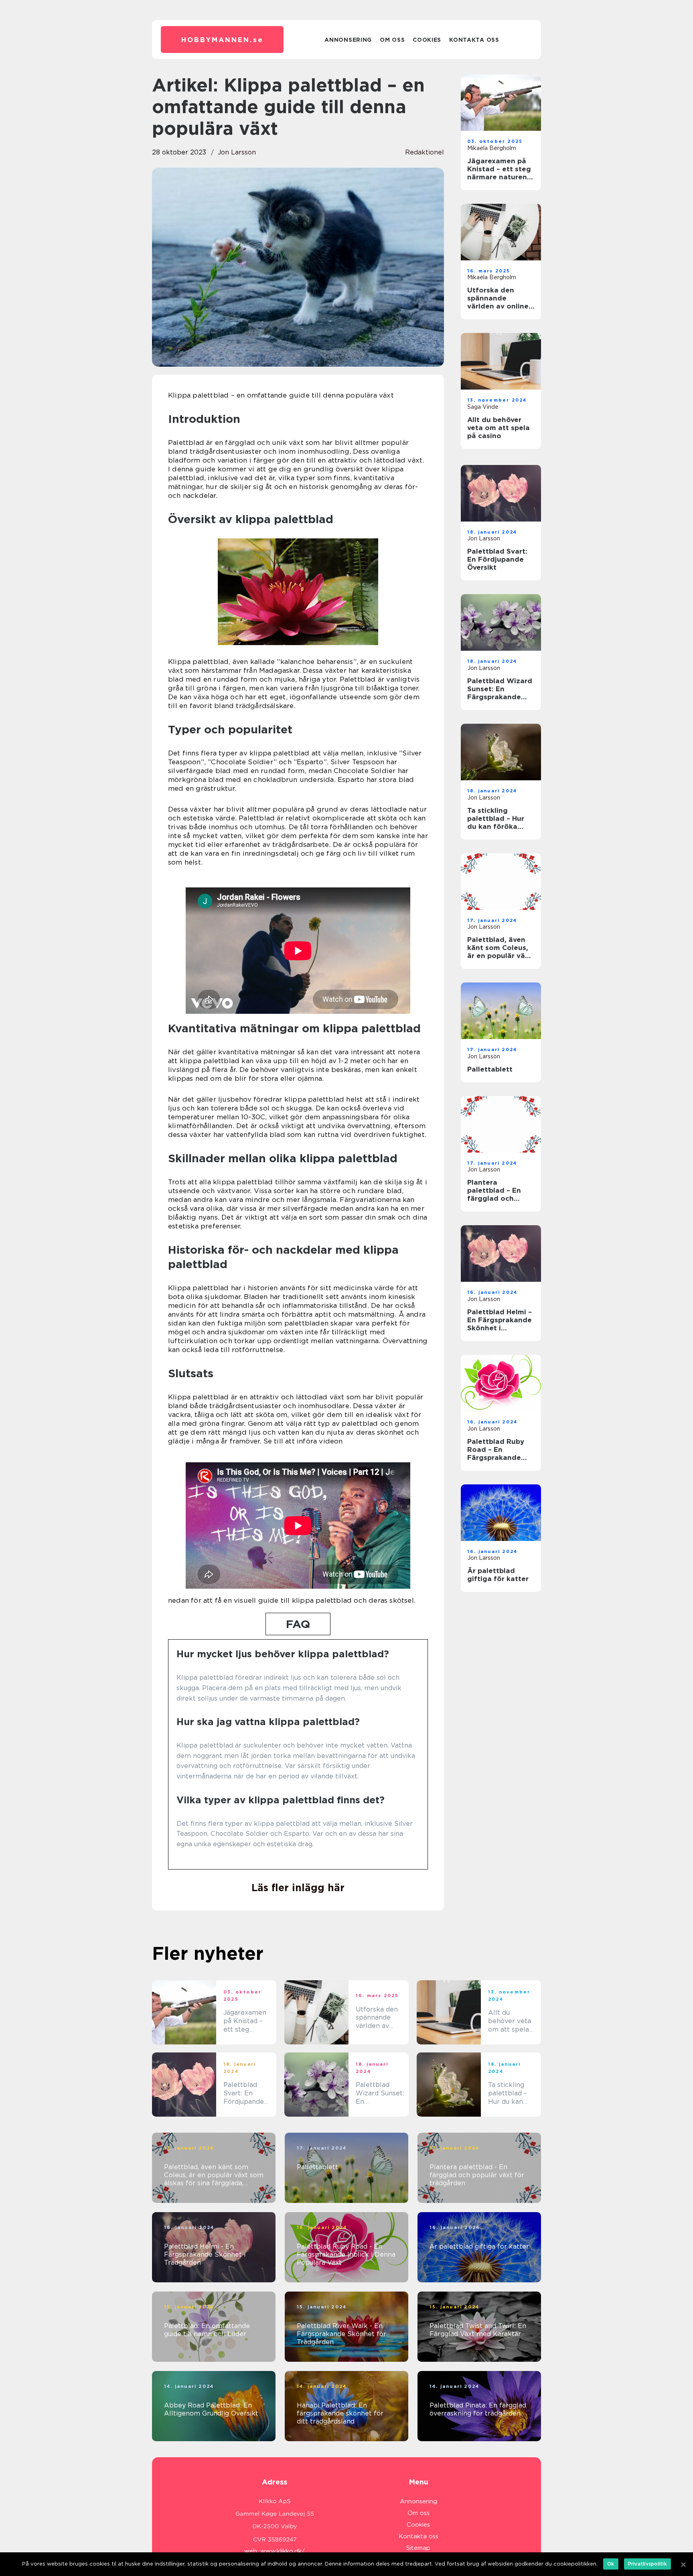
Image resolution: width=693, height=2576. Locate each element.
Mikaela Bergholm (492, 148)
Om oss (392, 40)
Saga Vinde (483, 407)
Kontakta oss (474, 40)
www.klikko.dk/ (283, 2551)
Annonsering (348, 40)
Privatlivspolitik (647, 2564)
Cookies (427, 40)
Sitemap (418, 2548)
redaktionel (425, 152)
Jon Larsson (237, 152)
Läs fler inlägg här (298, 1888)
